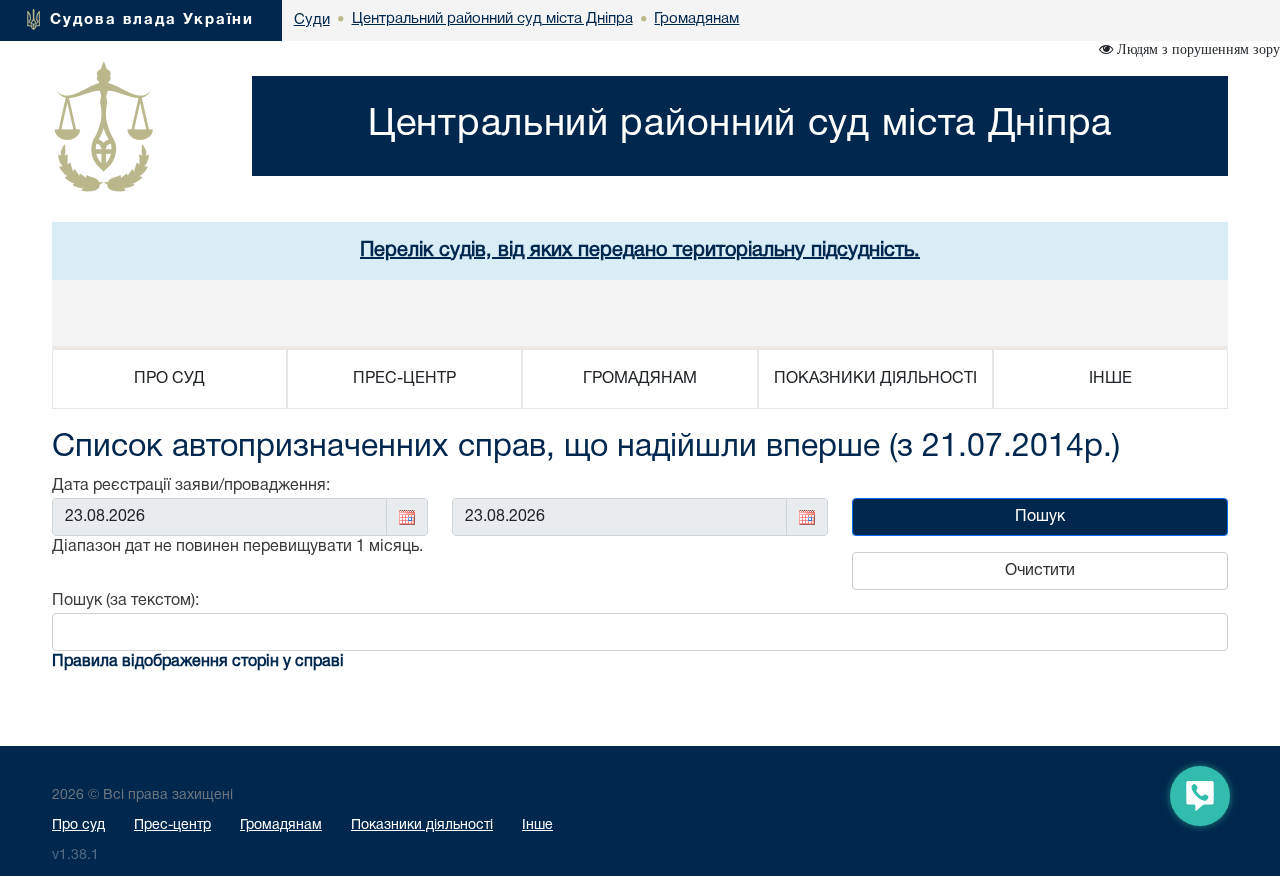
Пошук (1040, 517)
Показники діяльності (422, 825)
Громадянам (281, 825)
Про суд (78, 825)
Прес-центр (172, 825)
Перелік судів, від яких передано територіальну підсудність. (640, 251)
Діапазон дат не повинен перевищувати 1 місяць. (237, 547)
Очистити (1040, 571)
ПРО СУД (169, 379)
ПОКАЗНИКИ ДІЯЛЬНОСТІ (875, 379)
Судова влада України (152, 20)
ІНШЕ (1110, 379)
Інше (537, 825)
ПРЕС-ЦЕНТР (404, 379)
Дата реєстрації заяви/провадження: (191, 486)
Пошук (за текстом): (125, 601)
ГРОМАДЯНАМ (640, 379)
